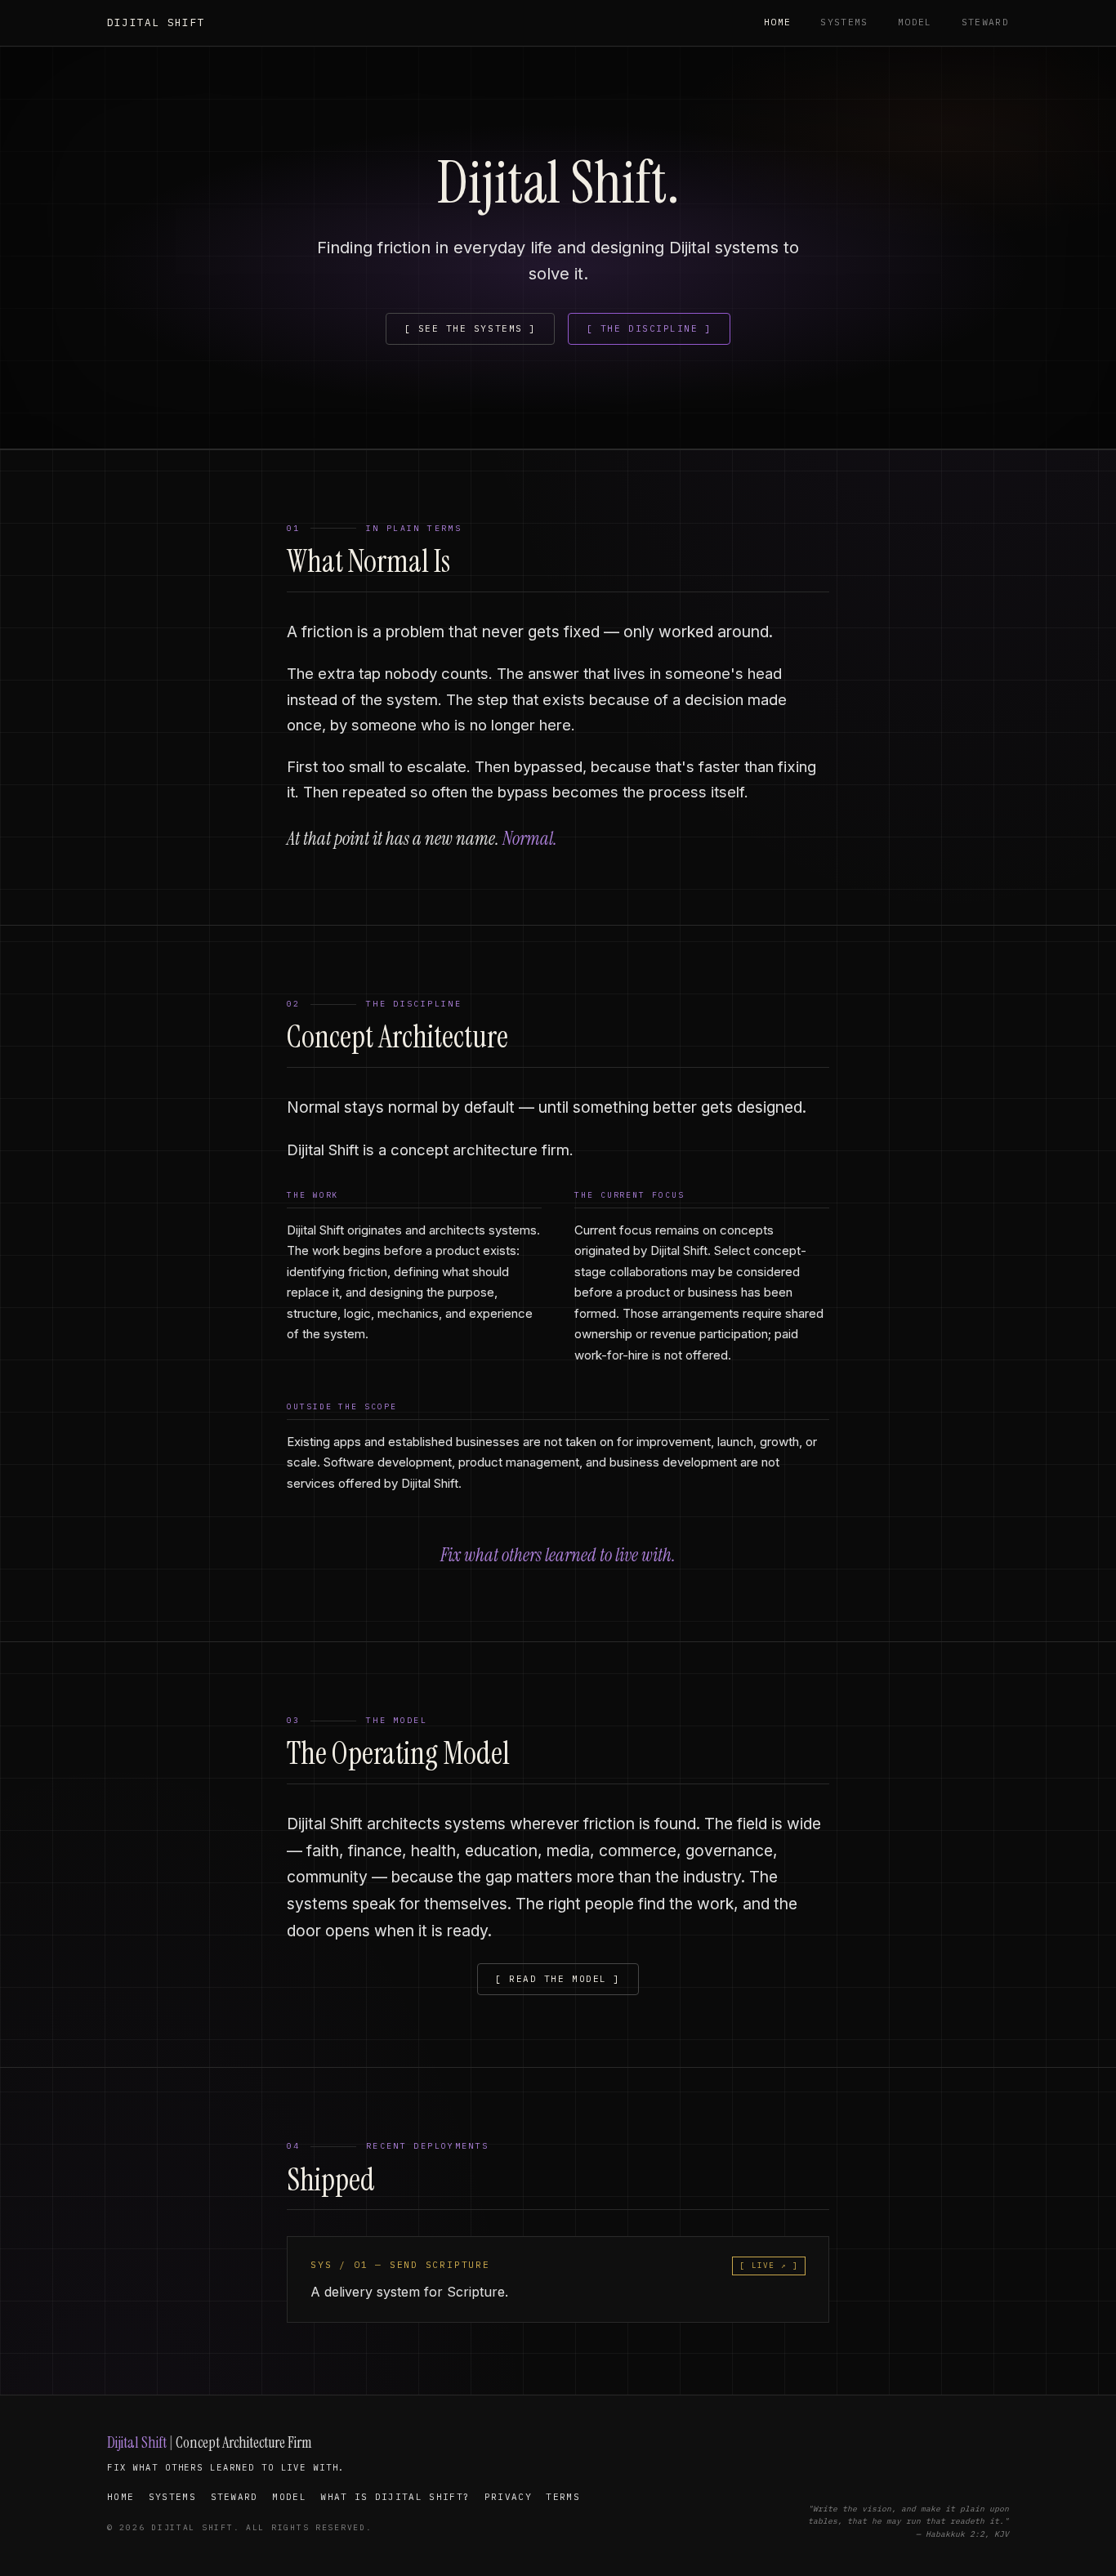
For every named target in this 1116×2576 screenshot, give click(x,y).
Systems (844, 22)
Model (915, 22)
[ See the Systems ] (471, 328)
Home (777, 22)
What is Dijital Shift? (395, 2497)
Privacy (508, 2497)
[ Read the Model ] (558, 1979)
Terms (563, 2497)
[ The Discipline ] (649, 328)
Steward (985, 22)
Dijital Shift (156, 22)
